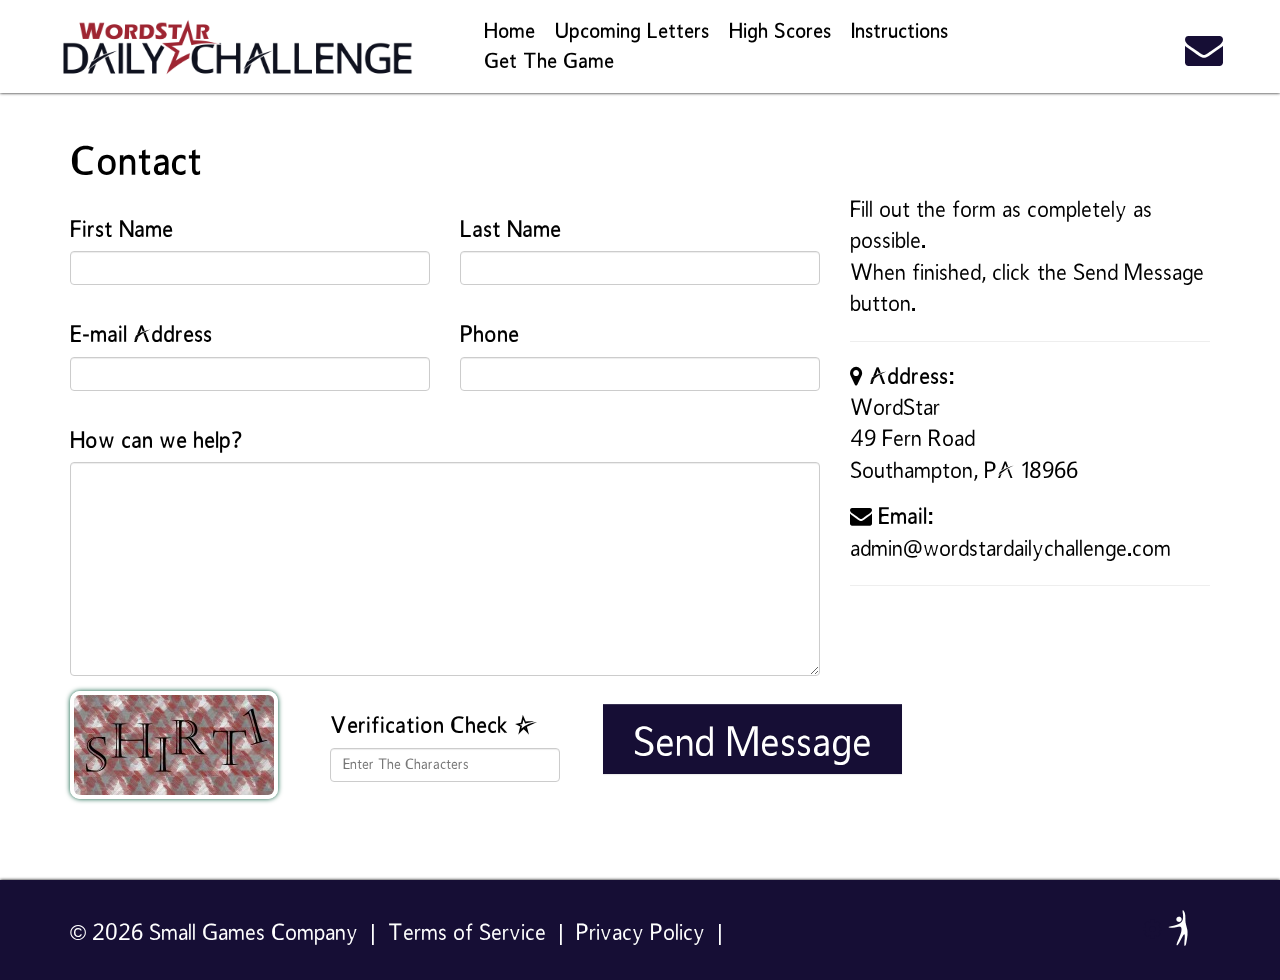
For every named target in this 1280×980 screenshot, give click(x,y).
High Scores (780, 32)
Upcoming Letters (632, 32)
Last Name (510, 230)
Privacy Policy (640, 933)
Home (509, 32)
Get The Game (549, 62)
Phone (489, 335)
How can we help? (156, 441)
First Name (121, 230)
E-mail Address (141, 335)
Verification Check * (434, 726)
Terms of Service (467, 933)
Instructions (899, 32)
